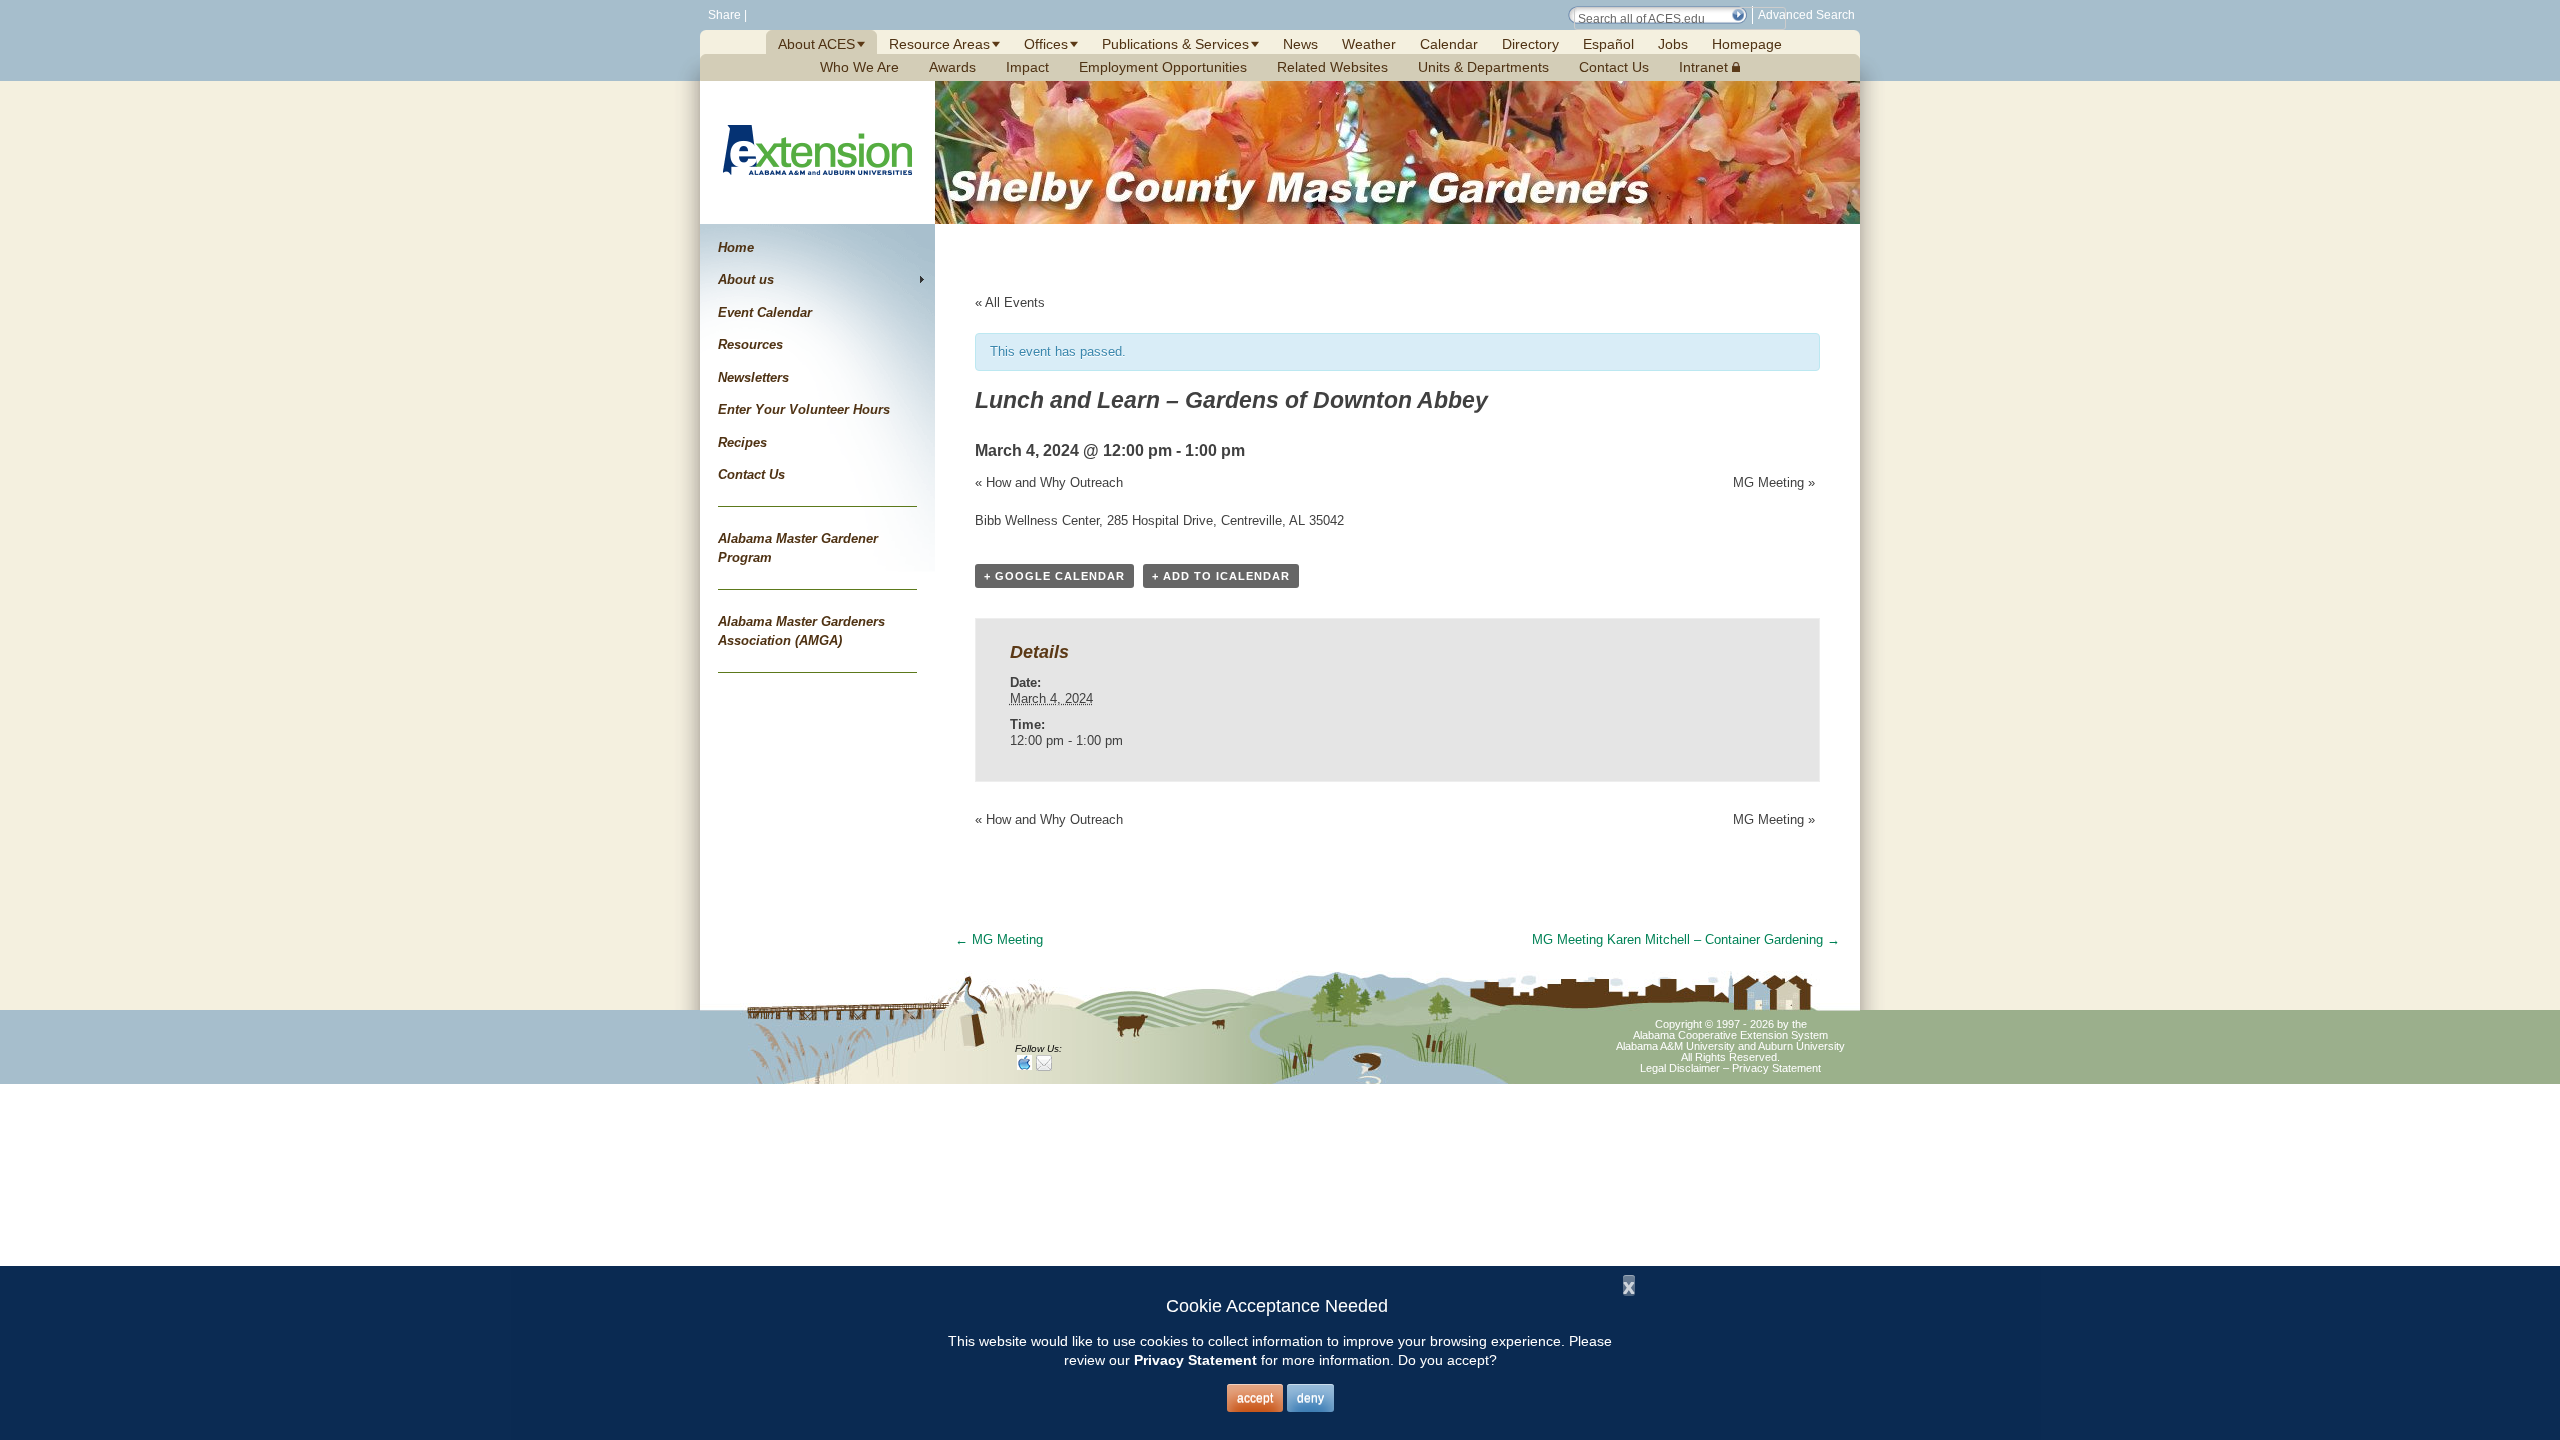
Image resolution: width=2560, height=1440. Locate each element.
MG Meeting (1774, 482)
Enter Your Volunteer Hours (804, 409)
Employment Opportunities (1163, 67)
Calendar (1449, 44)
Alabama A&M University (1675, 1046)
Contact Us (1614, 67)
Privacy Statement (1776, 1068)
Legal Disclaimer (1680, 1068)
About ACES (816, 44)
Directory (1530, 44)
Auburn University (1801, 1046)
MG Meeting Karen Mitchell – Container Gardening (1686, 939)
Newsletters (753, 377)
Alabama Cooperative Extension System (1730, 1035)
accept (1255, 1398)
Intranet (1705, 67)
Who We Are (859, 67)
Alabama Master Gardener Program (798, 548)
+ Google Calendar (1054, 576)
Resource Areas (939, 44)
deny (1310, 1398)
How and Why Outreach (1049, 482)
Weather (1369, 44)
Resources (750, 344)
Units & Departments (1483, 67)
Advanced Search (1806, 15)
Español (1608, 44)
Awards (952, 67)
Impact (1027, 67)
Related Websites (1332, 67)
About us (746, 279)
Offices (1046, 44)
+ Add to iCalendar (1221, 576)
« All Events (1010, 302)
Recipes (742, 442)
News (1300, 44)
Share (723, 15)
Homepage (1747, 44)
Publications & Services (1175, 44)
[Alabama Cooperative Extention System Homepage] (817, 198)
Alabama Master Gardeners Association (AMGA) (801, 631)
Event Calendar (765, 312)
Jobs (1673, 44)
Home (736, 247)
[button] (1738, 15)
